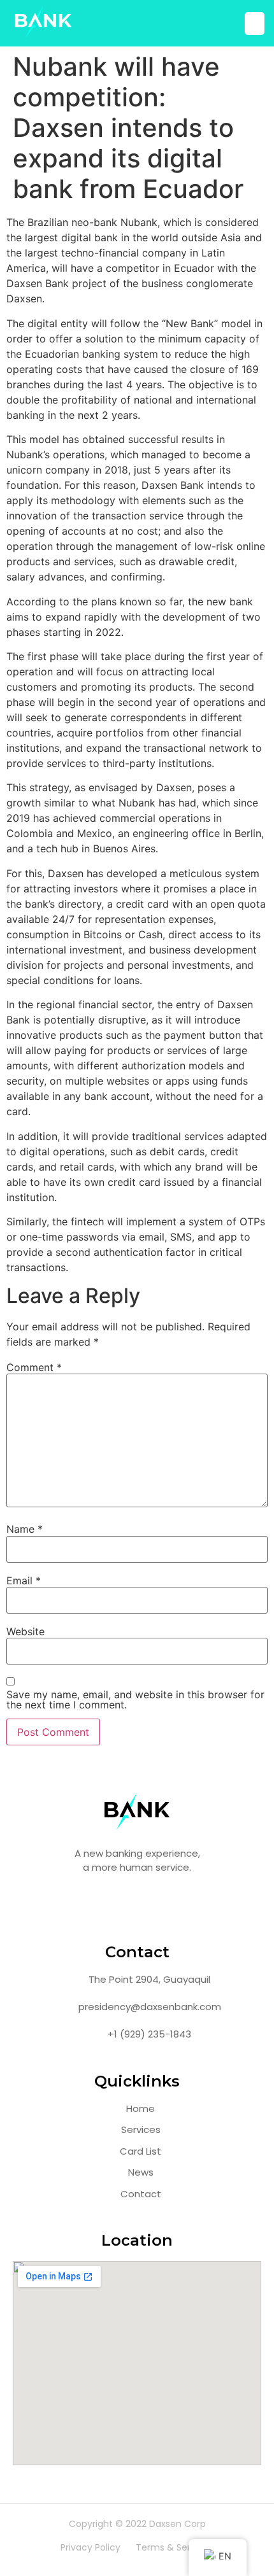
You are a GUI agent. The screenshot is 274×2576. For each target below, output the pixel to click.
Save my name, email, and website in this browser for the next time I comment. (135, 1700)
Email (24, 1580)
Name (25, 1529)
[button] (255, 24)
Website (25, 1631)
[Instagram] (137, 1905)
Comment (34, 1367)
